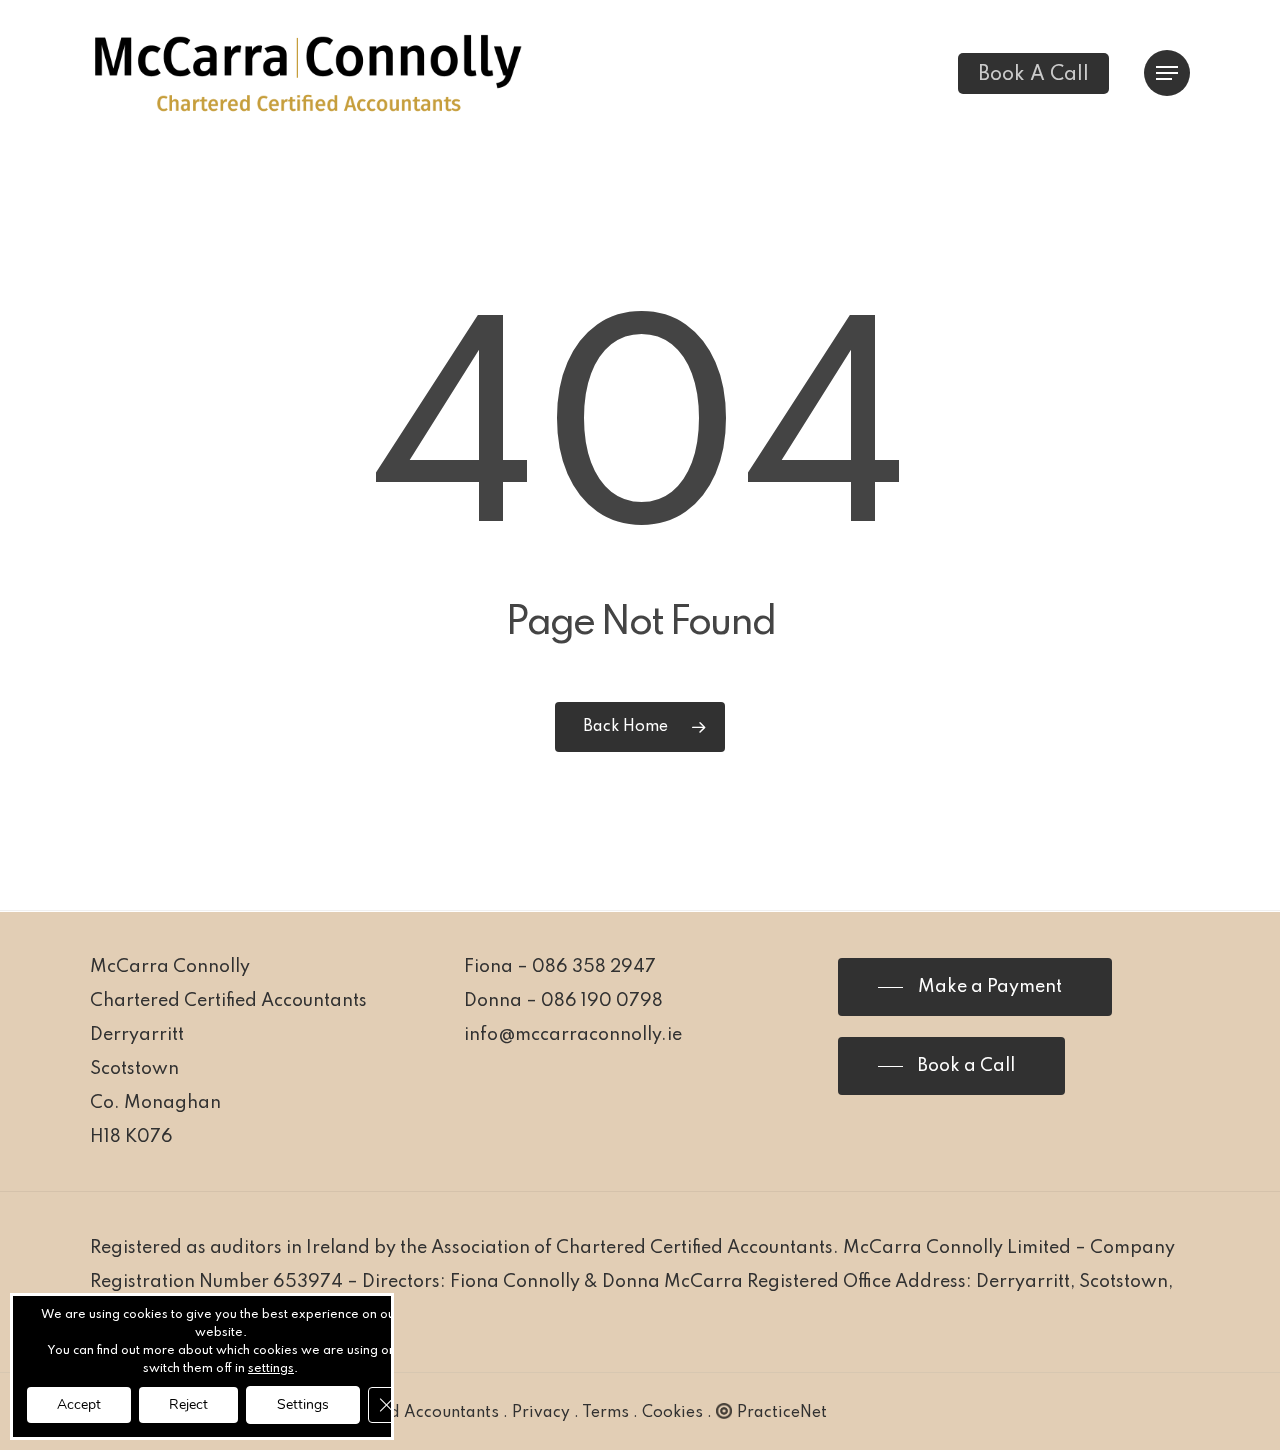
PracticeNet (782, 1413)
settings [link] (271, 1369)
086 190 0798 (602, 1001)
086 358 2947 (594, 967)
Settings (303, 1404)
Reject (188, 1404)
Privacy (541, 1413)
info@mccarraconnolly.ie (573, 1035)
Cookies (672, 1413)
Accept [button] (79, 1404)
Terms (605, 1413)
